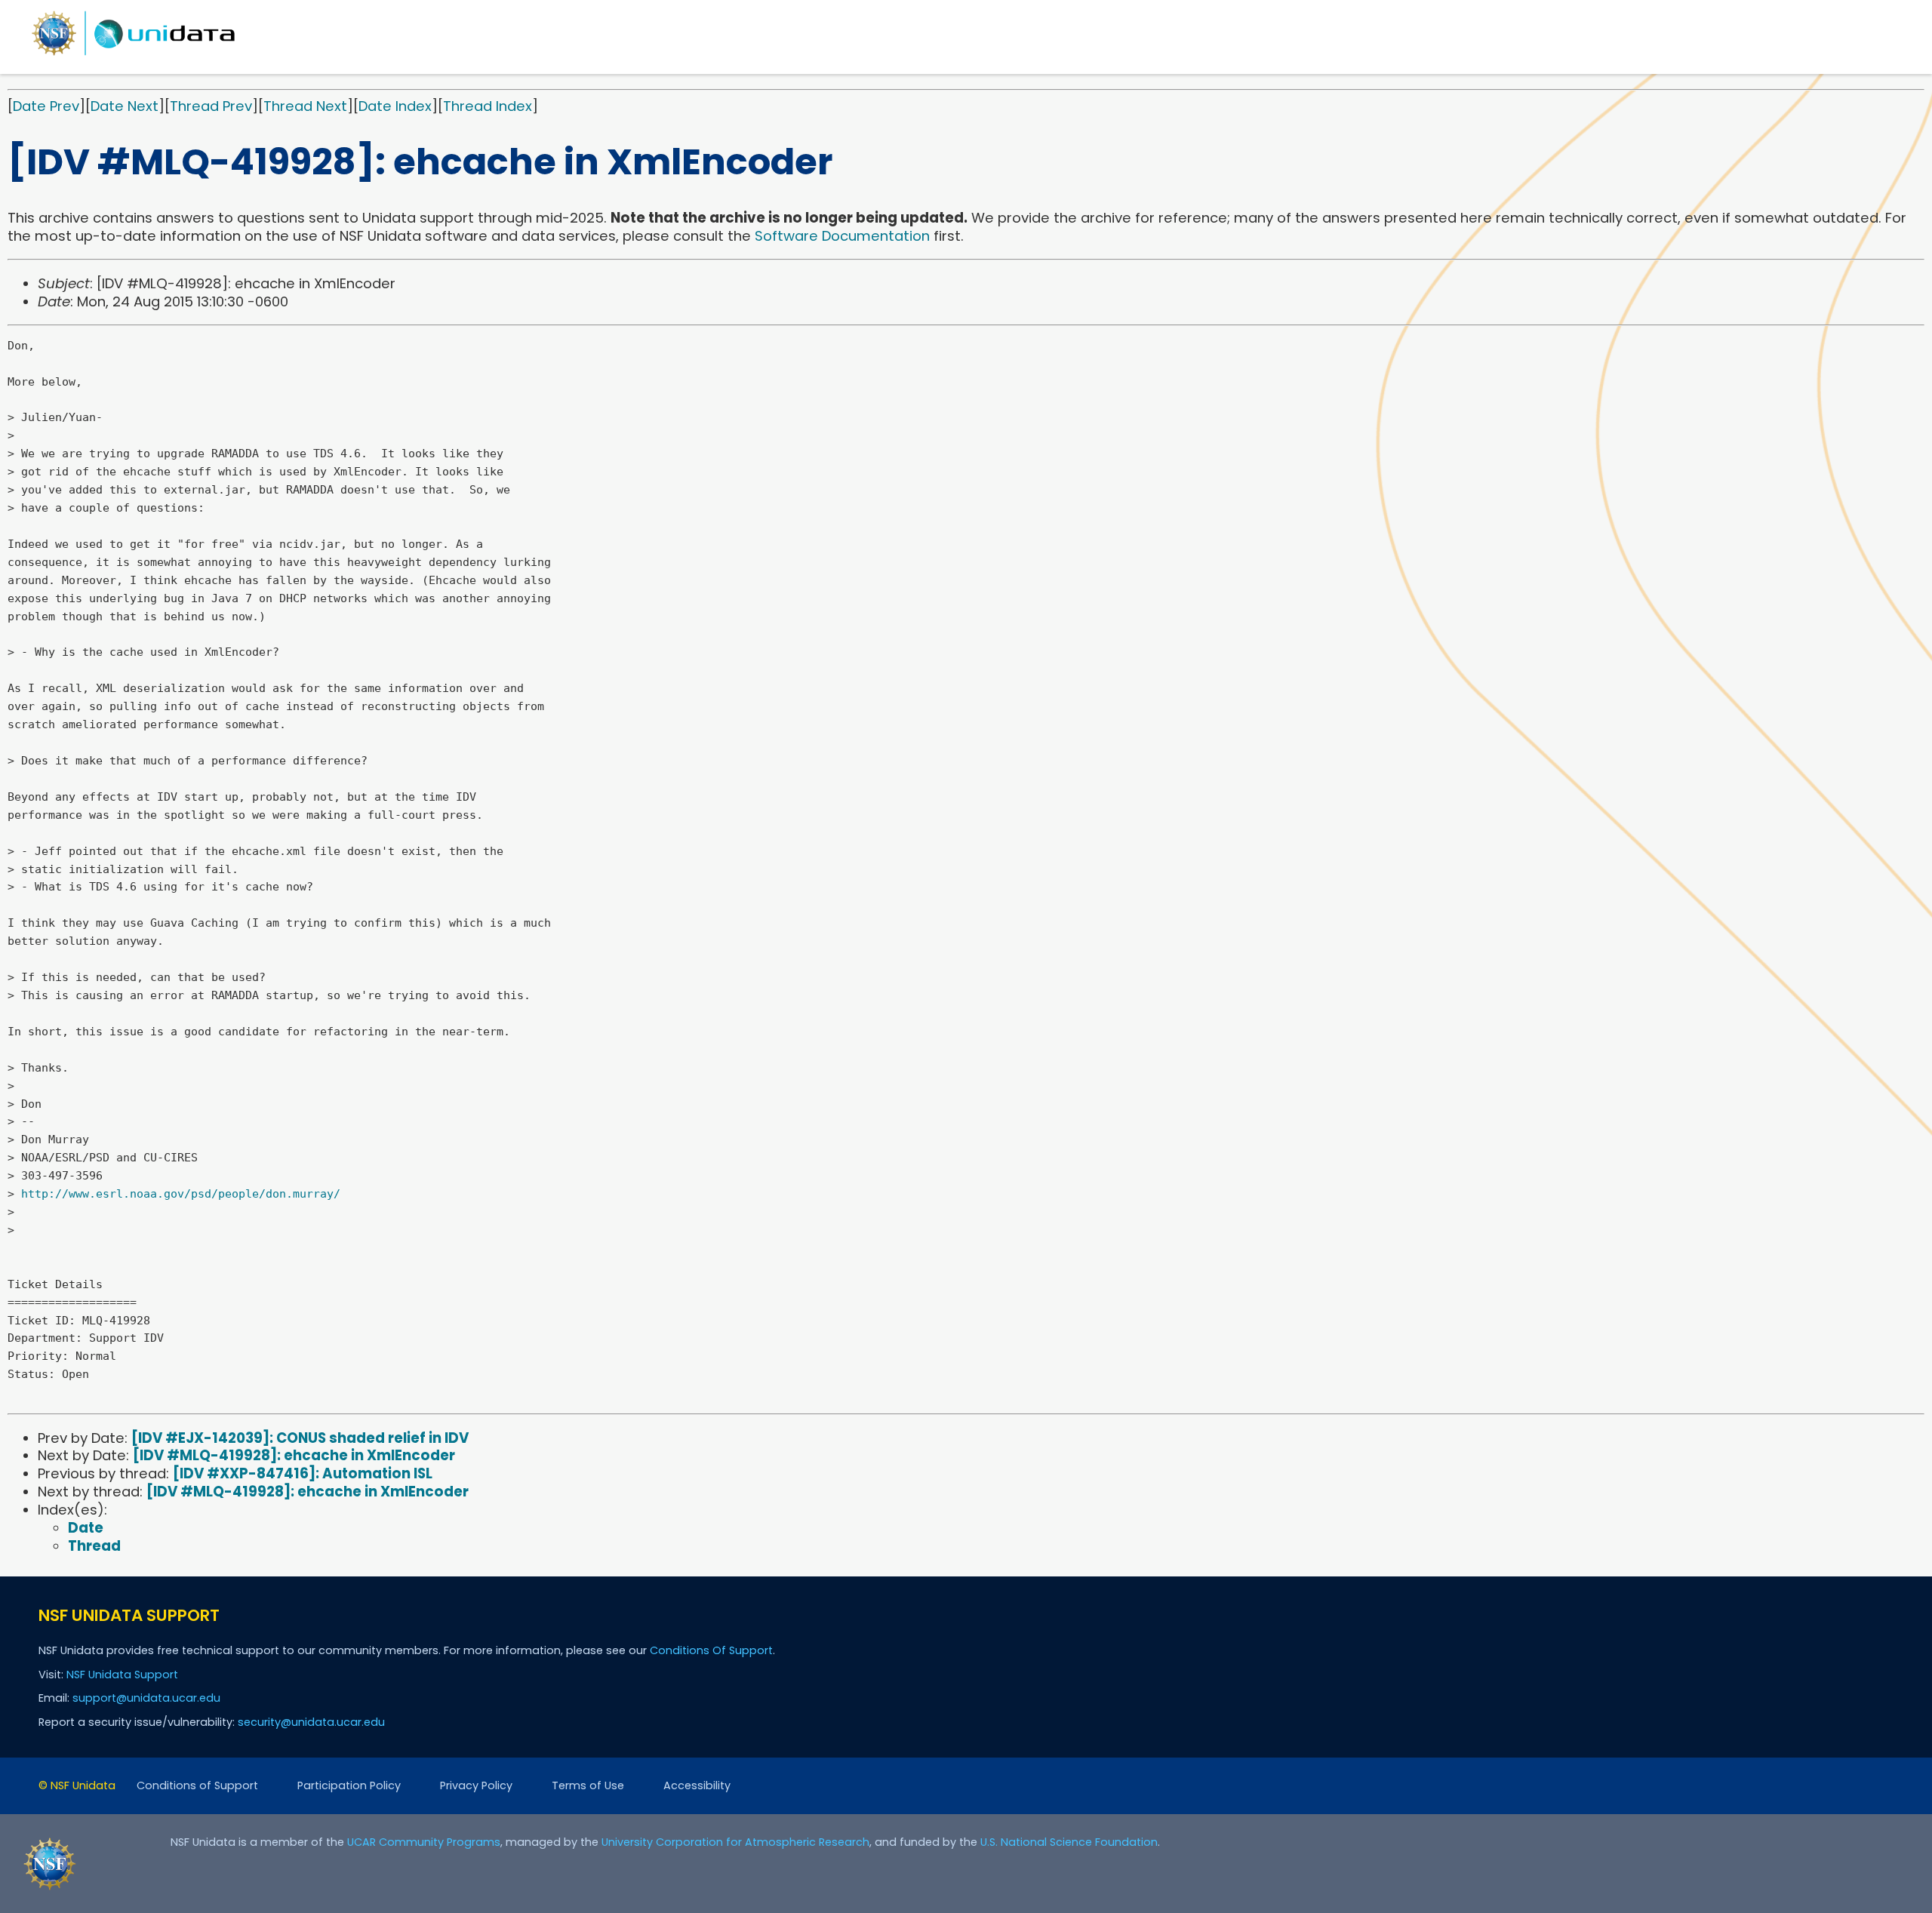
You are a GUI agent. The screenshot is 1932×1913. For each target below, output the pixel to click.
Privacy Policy (476, 1785)
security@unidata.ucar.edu (311, 1722)
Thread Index (488, 106)
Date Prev (46, 106)
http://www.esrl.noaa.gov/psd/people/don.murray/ (181, 1194)
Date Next (125, 106)
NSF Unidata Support (122, 1675)
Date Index (395, 106)
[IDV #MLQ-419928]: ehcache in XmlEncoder (294, 1455)
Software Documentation (842, 236)
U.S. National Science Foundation (1069, 1842)
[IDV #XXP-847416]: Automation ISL (303, 1473)
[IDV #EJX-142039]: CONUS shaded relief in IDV (300, 1438)
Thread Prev (211, 106)
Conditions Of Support (711, 1650)
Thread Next (305, 106)
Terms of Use (588, 1785)
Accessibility (697, 1785)
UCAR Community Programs (424, 1842)
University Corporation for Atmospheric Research (735, 1842)
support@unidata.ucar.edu (146, 1698)
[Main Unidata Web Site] (134, 55)
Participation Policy (349, 1785)
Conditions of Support (197, 1785)
